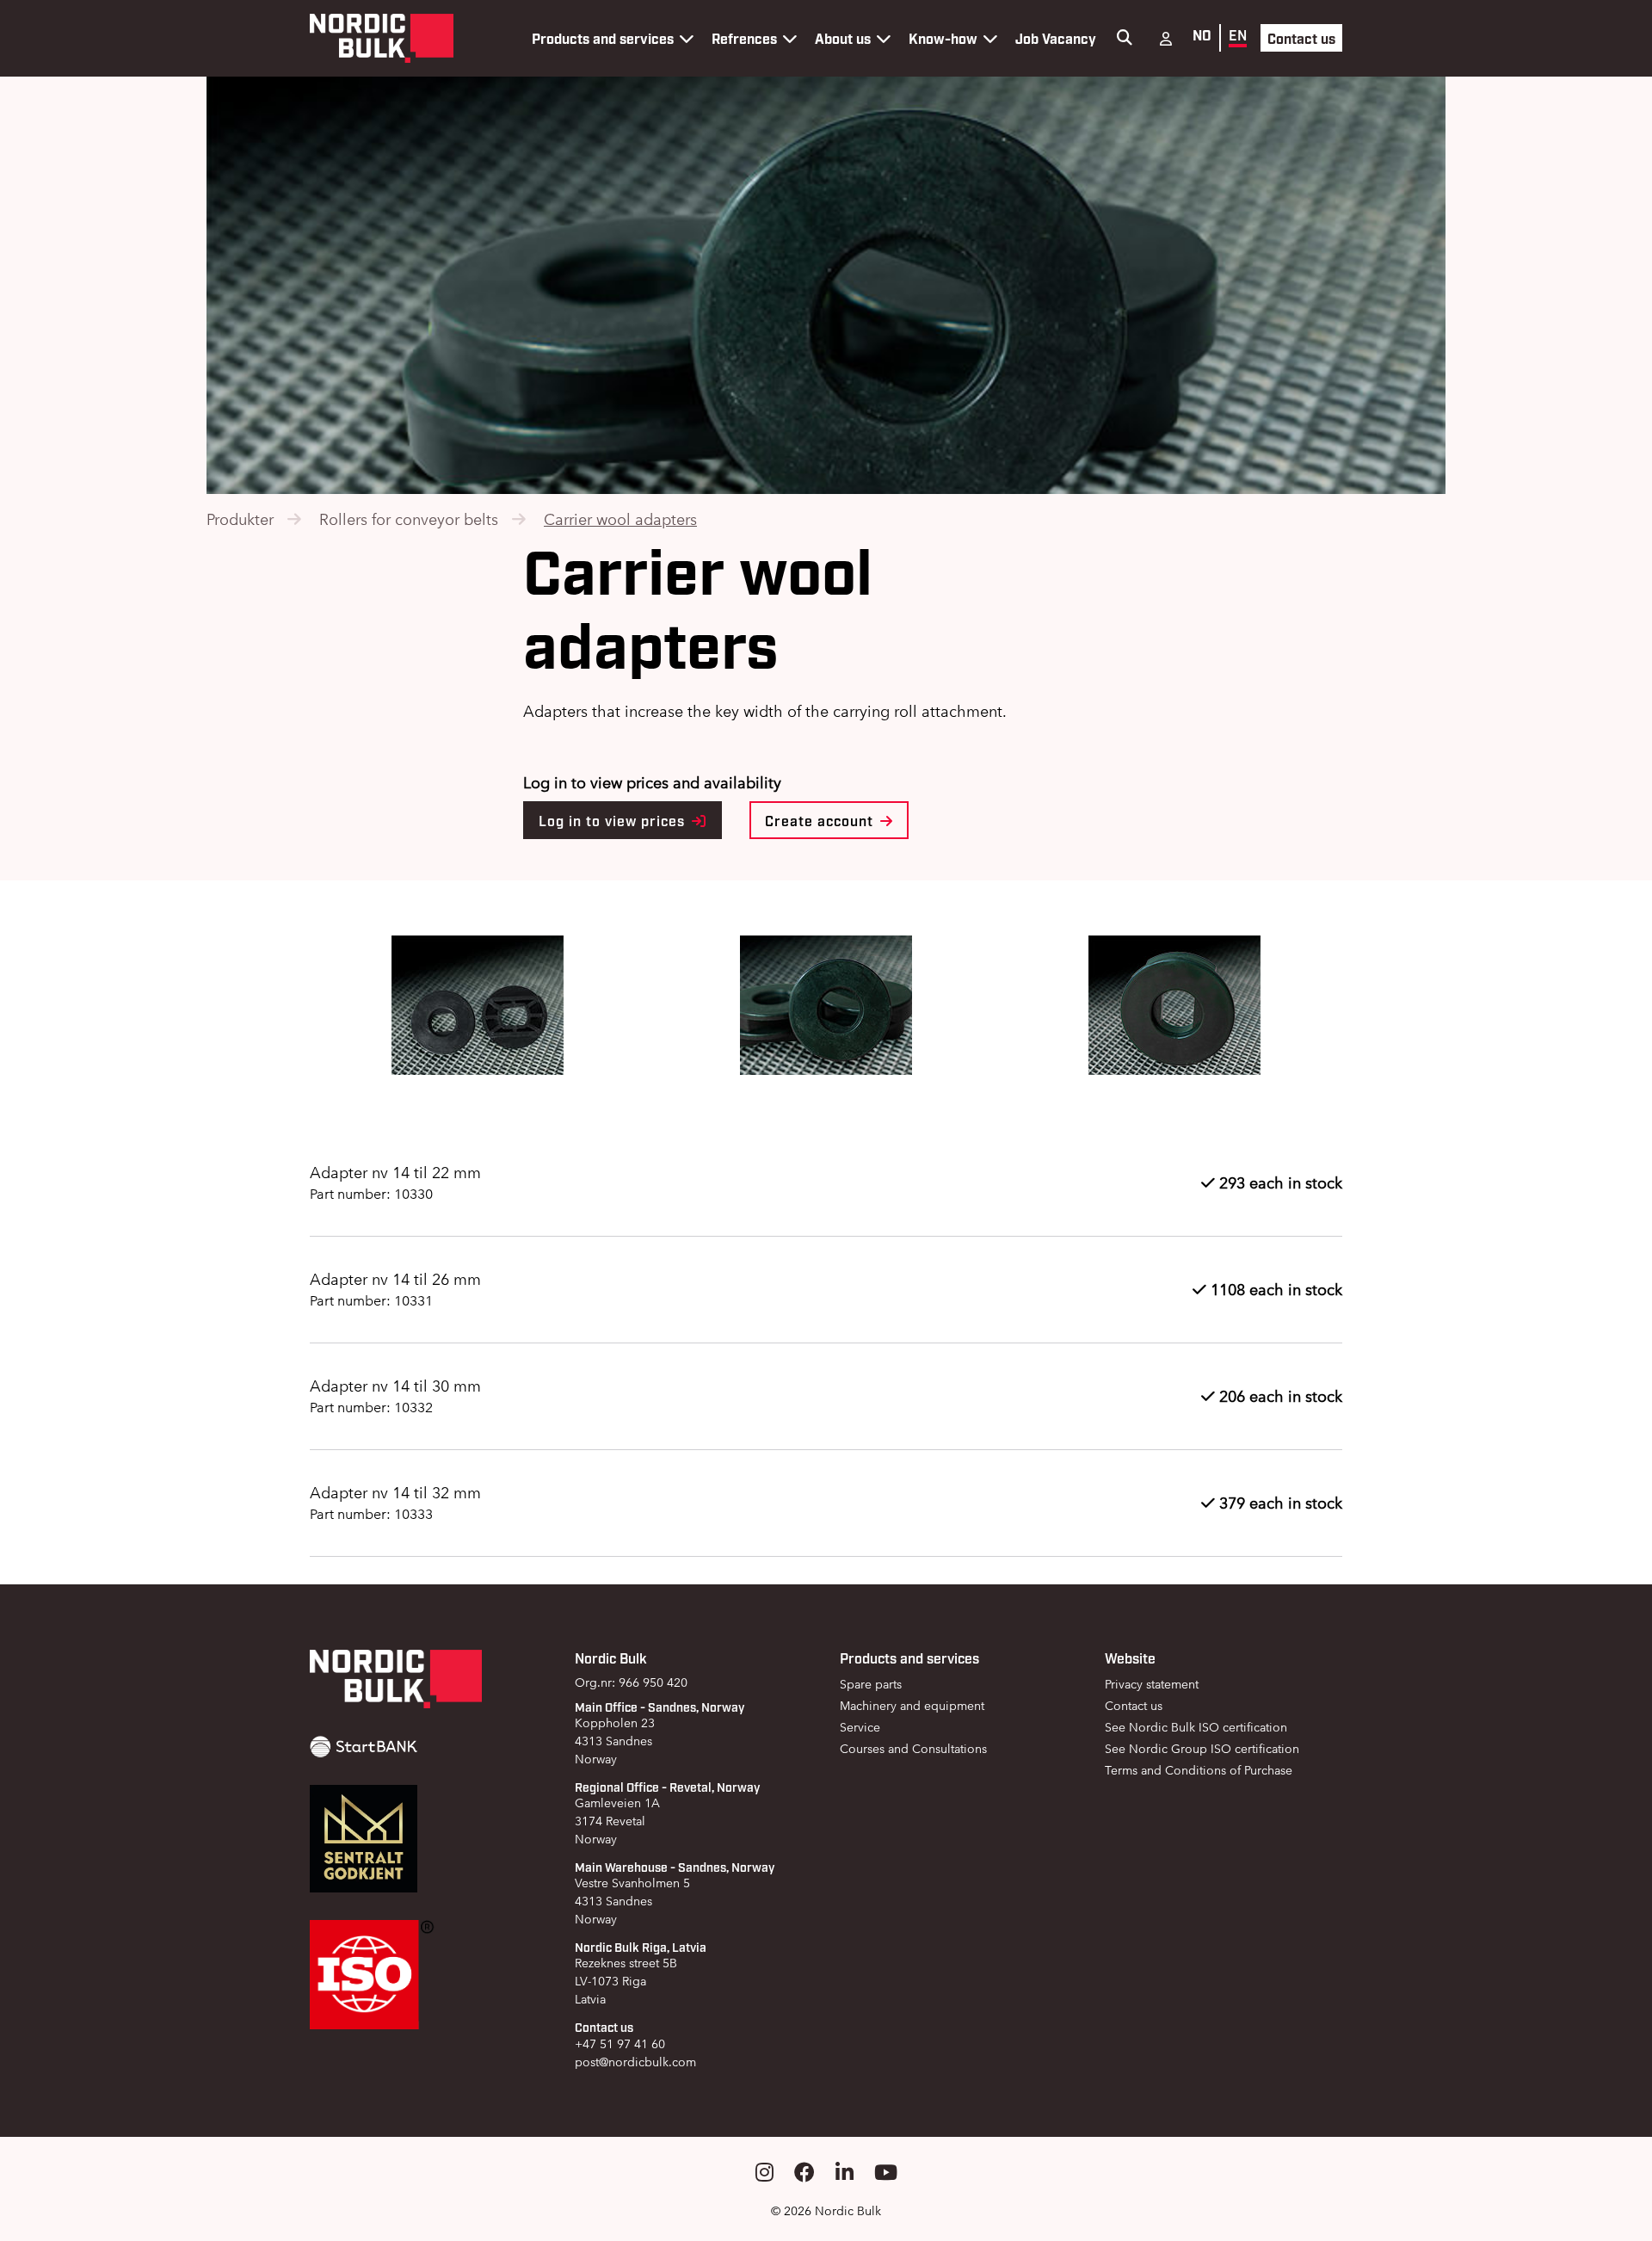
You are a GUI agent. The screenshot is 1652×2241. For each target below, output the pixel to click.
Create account (821, 820)
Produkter (240, 519)
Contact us (1301, 38)
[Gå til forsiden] (382, 38)
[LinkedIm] (844, 2173)
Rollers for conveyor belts (409, 519)
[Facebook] (804, 2173)
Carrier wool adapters (620, 519)
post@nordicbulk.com (635, 2062)
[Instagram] (764, 2173)
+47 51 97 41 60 (620, 2044)
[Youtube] (886, 2173)
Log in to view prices (614, 820)
